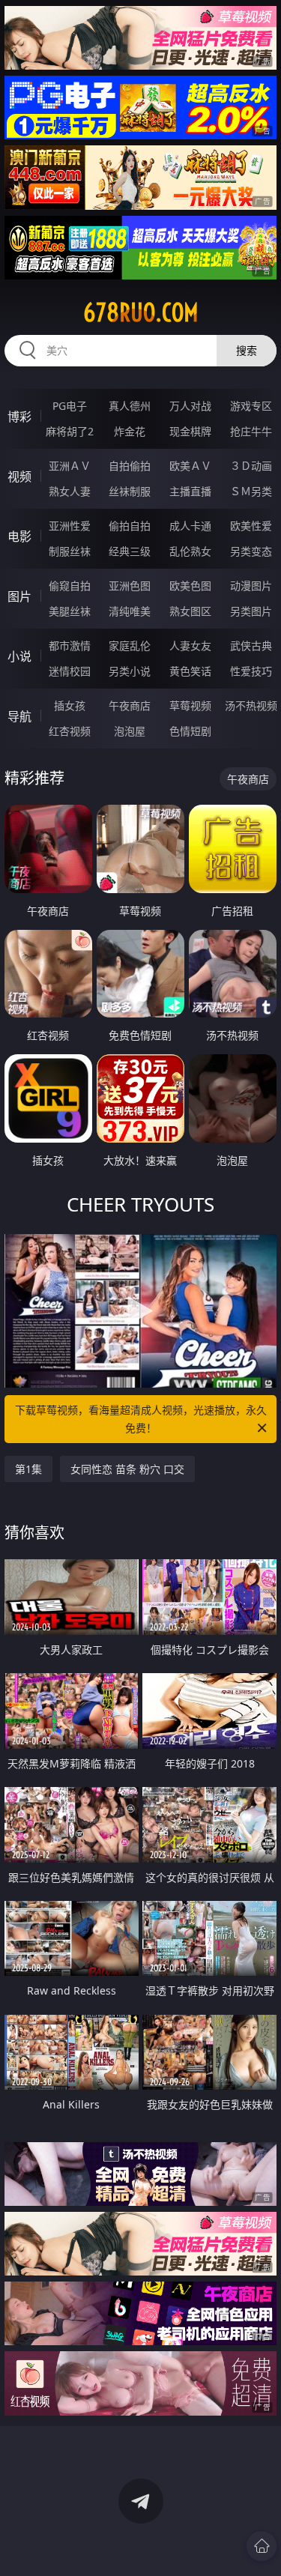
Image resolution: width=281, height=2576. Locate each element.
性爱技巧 (251, 671)
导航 (19, 716)
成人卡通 (190, 526)
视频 (19, 477)
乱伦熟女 (190, 551)
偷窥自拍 (70, 586)
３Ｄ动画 (251, 466)
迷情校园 (70, 671)
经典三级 (130, 551)
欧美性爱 (251, 526)
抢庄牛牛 (251, 431)
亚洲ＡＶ (70, 466)
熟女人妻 (70, 491)
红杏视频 (70, 731)
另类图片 (251, 611)
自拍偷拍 (130, 466)
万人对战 (190, 406)
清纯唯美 (130, 611)
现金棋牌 (190, 431)
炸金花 (130, 431)
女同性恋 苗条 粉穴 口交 (127, 1469)
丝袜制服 (130, 491)
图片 (19, 596)
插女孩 (70, 705)
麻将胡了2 (70, 431)
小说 (19, 656)
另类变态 (251, 551)
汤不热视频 (251, 705)
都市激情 (70, 645)
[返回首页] (262, 2546)
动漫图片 (251, 586)
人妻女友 (190, 645)
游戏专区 (251, 406)
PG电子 (70, 406)
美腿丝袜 (70, 611)
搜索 (247, 350)
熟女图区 (190, 611)
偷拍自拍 (130, 526)
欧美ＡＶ (190, 466)
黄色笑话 (190, 671)
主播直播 (190, 491)
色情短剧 (190, 731)
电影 (19, 536)
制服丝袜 (70, 551)
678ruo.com (141, 312)
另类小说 (130, 671)
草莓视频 (190, 705)
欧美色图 (190, 586)
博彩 (19, 417)
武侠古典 (251, 645)
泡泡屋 (130, 731)
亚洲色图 (130, 586)
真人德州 (130, 406)
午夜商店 (130, 705)
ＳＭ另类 (251, 491)
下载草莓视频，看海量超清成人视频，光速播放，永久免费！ (141, 1419)
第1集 (28, 1469)
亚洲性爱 (70, 526)
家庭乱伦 (130, 645)
